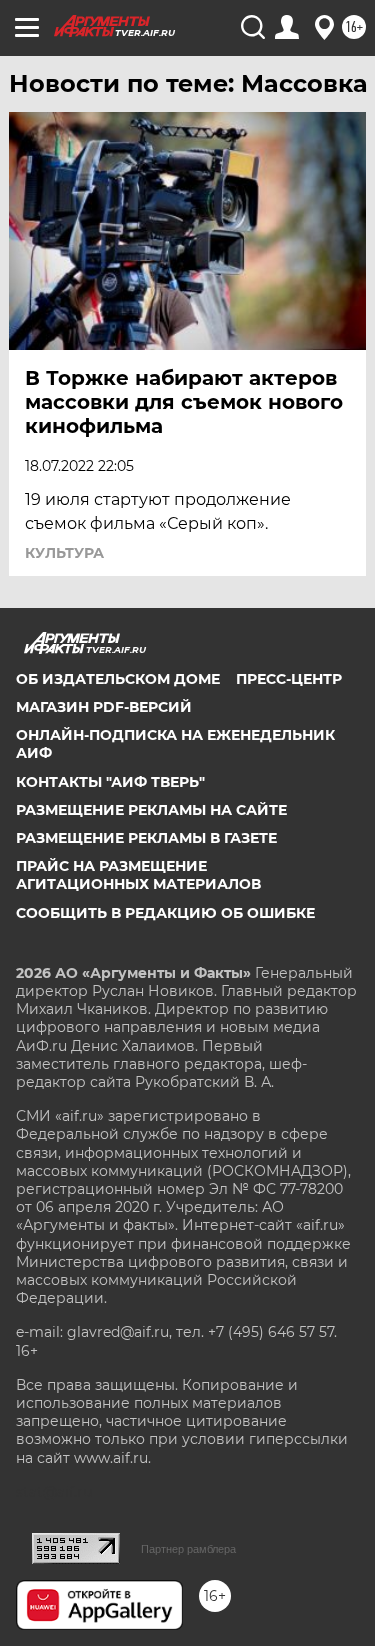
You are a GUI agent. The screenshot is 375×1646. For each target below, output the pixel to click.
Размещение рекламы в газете (146, 838)
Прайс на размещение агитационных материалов (138, 875)
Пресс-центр (289, 679)
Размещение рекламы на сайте (151, 810)
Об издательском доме (118, 679)
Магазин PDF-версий (104, 707)
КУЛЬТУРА (64, 553)
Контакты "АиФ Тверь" (110, 782)
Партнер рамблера (188, 1549)
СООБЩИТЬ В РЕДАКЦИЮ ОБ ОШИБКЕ (165, 913)
